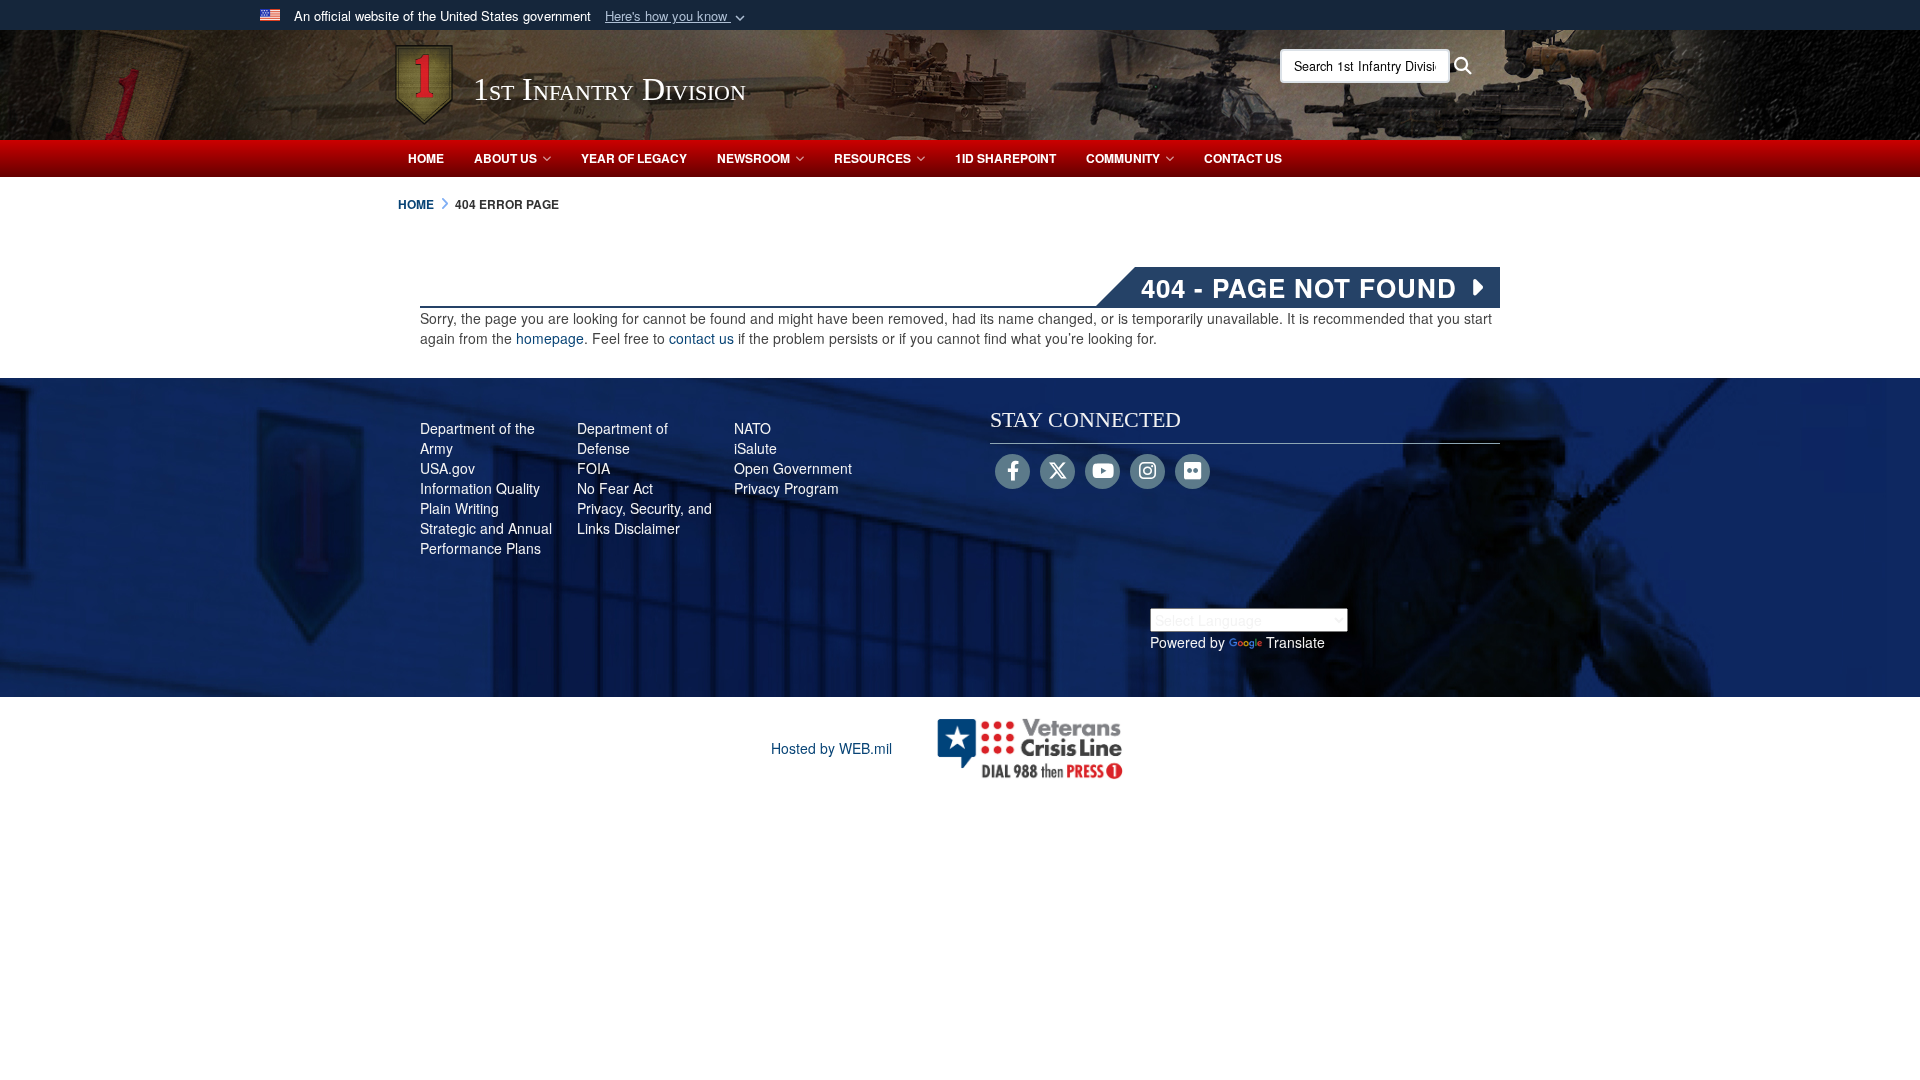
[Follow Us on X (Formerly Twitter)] (1057, 472)
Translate (1295, 642)
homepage (550, 338)
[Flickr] (1192, 472)
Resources (872, 158)
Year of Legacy (634, 158)
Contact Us (1243, 158)
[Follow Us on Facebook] (1012, 472)
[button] (677, 16)
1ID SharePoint (1005, 158)
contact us (701, 338)
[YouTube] (1102, 472)
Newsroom (753, 158)
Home (426, 158)
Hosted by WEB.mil (831, 748)
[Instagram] (1147, 472)
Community (1123, 158)
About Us (505, 158)
